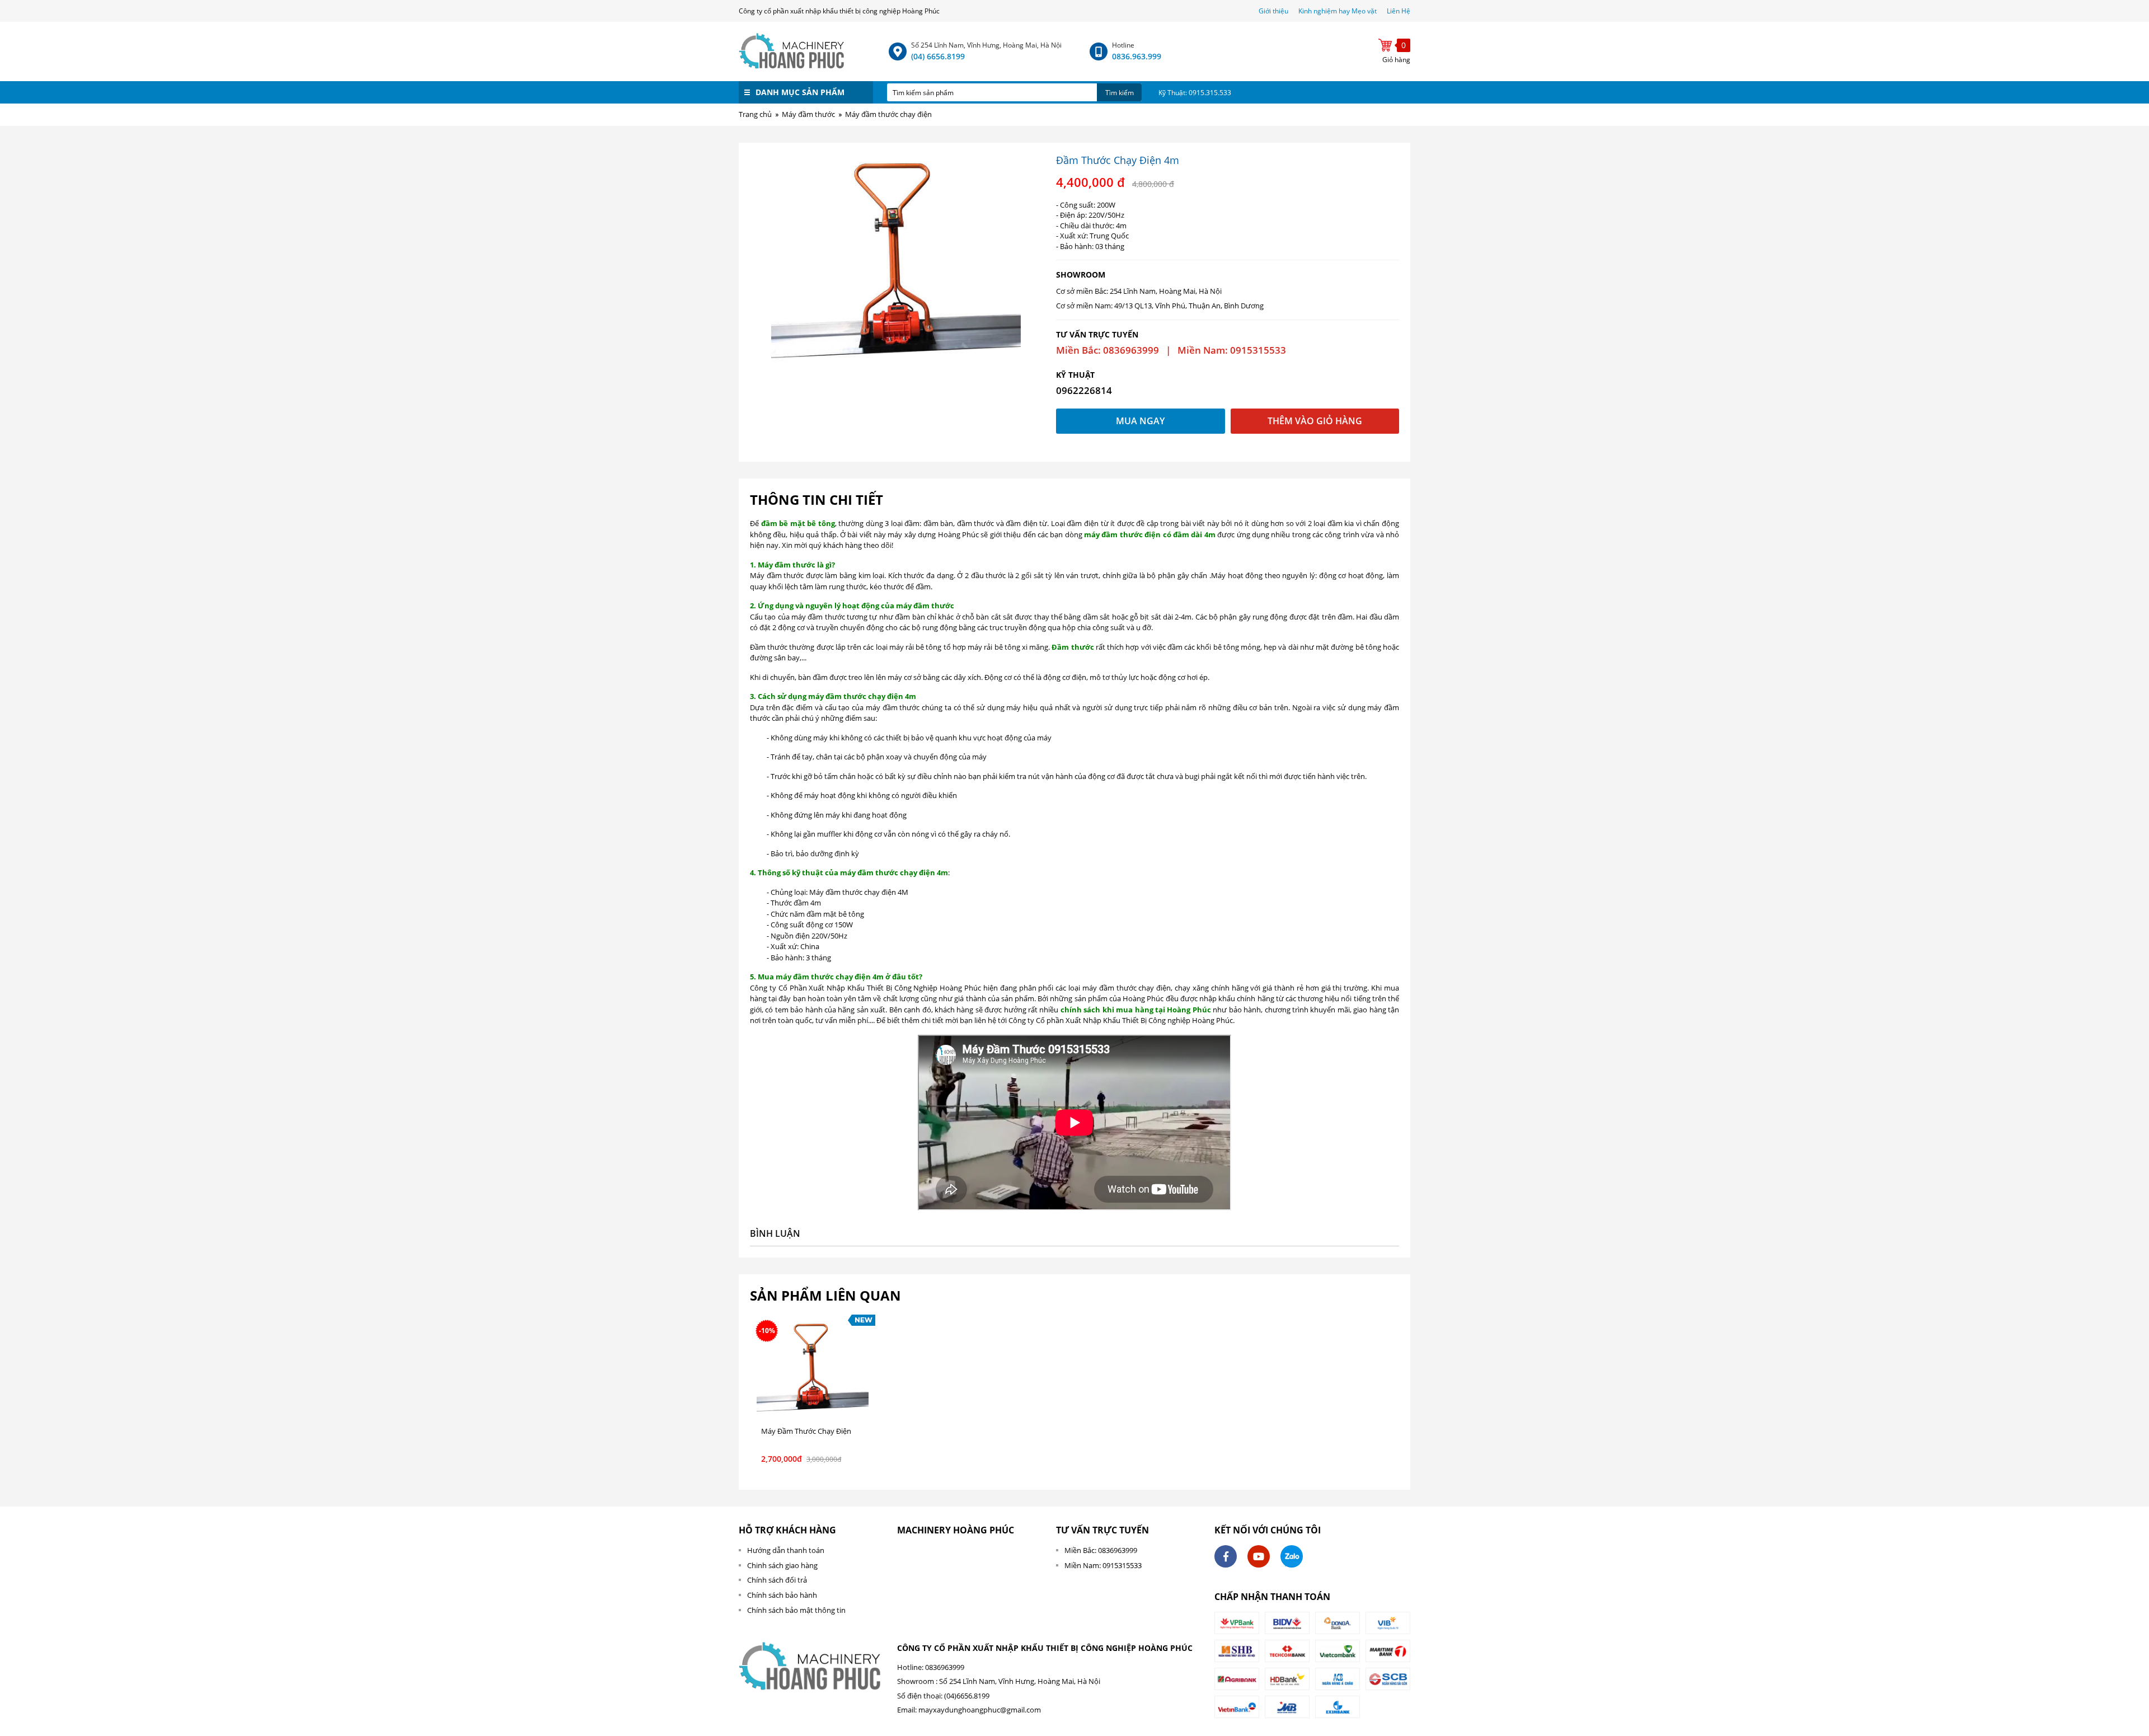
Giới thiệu (1274, 11)
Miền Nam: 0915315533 (1103, 1565)
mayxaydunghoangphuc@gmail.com (980, 1710)
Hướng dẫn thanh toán (786, 1550)
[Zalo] (1292, 1556)
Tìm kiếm (1120, 93)
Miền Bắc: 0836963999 (1101, 1550)
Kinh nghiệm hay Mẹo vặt (1338, 11)
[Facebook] (1226, 1556)
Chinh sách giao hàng (782, 1565)
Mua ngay (1140, 421)
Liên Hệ (1399, 11)
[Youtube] (1259, 1556)
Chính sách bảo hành (782, 1595)
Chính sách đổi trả (777, 1580)
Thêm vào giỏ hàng (1315, 421)
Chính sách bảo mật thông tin (796, 1610)
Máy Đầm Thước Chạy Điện (806, 1431)
